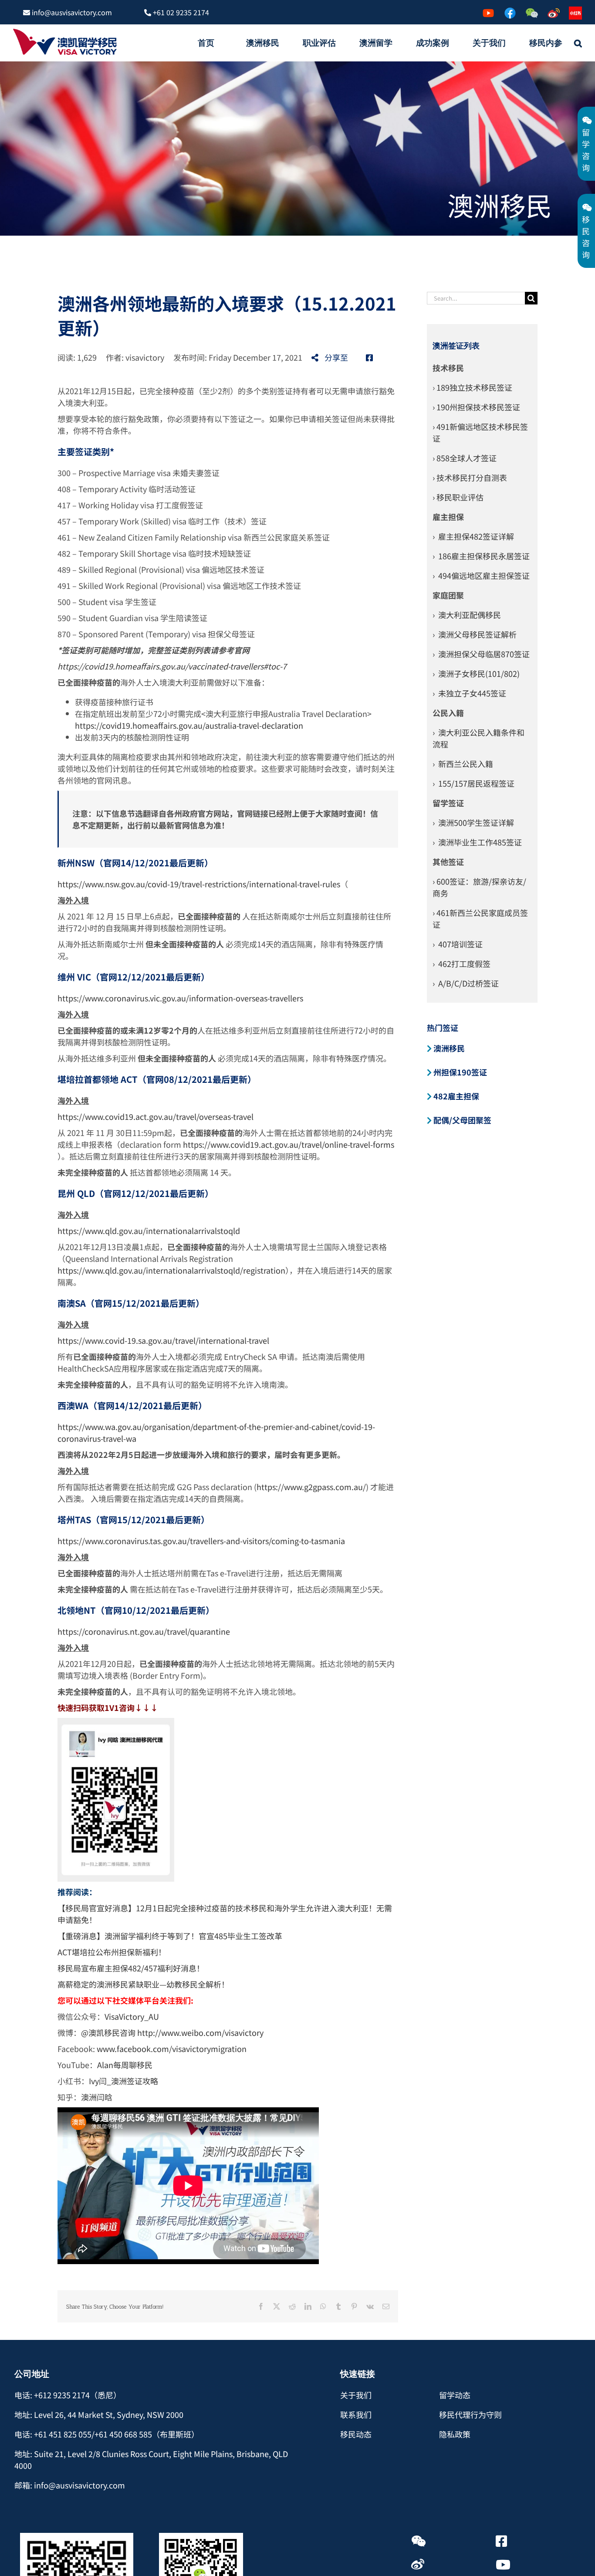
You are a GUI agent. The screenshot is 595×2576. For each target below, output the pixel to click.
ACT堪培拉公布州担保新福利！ (112, 1952)
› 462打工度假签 (461, 963)
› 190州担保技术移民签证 (476, 407)
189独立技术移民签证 (474, 387)
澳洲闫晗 (97, 2097)
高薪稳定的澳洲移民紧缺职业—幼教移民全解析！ (143, 1984)
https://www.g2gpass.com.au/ (311, 1487)
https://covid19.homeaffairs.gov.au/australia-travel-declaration (189, 725)
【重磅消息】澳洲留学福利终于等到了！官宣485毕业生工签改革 (170, 1936)
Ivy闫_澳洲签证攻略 (123, 2081)
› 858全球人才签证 (465, 458)
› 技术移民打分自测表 (470, 477)
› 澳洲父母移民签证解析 (475, 634)
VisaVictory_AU (132, 2016)
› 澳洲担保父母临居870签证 (481, 654)
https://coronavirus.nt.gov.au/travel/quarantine (144, 1631)
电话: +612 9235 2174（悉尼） (68, 2395)
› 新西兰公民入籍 (463, 764)
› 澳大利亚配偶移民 (467, 615)
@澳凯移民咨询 (108, 2032)
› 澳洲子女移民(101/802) (476, 673)
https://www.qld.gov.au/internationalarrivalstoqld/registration (171, 1270)
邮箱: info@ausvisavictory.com (70, 2485)
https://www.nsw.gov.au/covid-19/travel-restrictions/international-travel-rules (199, 884)
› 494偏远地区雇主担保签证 (481, 575)
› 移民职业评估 (458, 497)
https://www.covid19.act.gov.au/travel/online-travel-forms (289, 1144)
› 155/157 (450, 783)
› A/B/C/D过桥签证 (466, 983)
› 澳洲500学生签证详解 (473, 822)
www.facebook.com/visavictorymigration (172, 2049)
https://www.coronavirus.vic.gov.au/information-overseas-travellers (180, 998)
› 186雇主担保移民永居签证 (481, 556)
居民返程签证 (491, 783)
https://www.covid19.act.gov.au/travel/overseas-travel (156, 1116)
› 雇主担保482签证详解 (473, 536)
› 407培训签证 (458, 944)
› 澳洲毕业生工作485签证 (477, 842)
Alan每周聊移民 (126, 2065)
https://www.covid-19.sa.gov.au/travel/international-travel (163, 1340)
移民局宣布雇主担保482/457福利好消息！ (131, 1968)
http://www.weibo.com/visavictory (200, 2032)
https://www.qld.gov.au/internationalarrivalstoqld (149, 1231)
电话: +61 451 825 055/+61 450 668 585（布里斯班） (107, 2434)
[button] (578, 43)
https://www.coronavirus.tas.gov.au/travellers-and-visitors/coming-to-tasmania (201, 1541)
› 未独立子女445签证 (469, 693)
